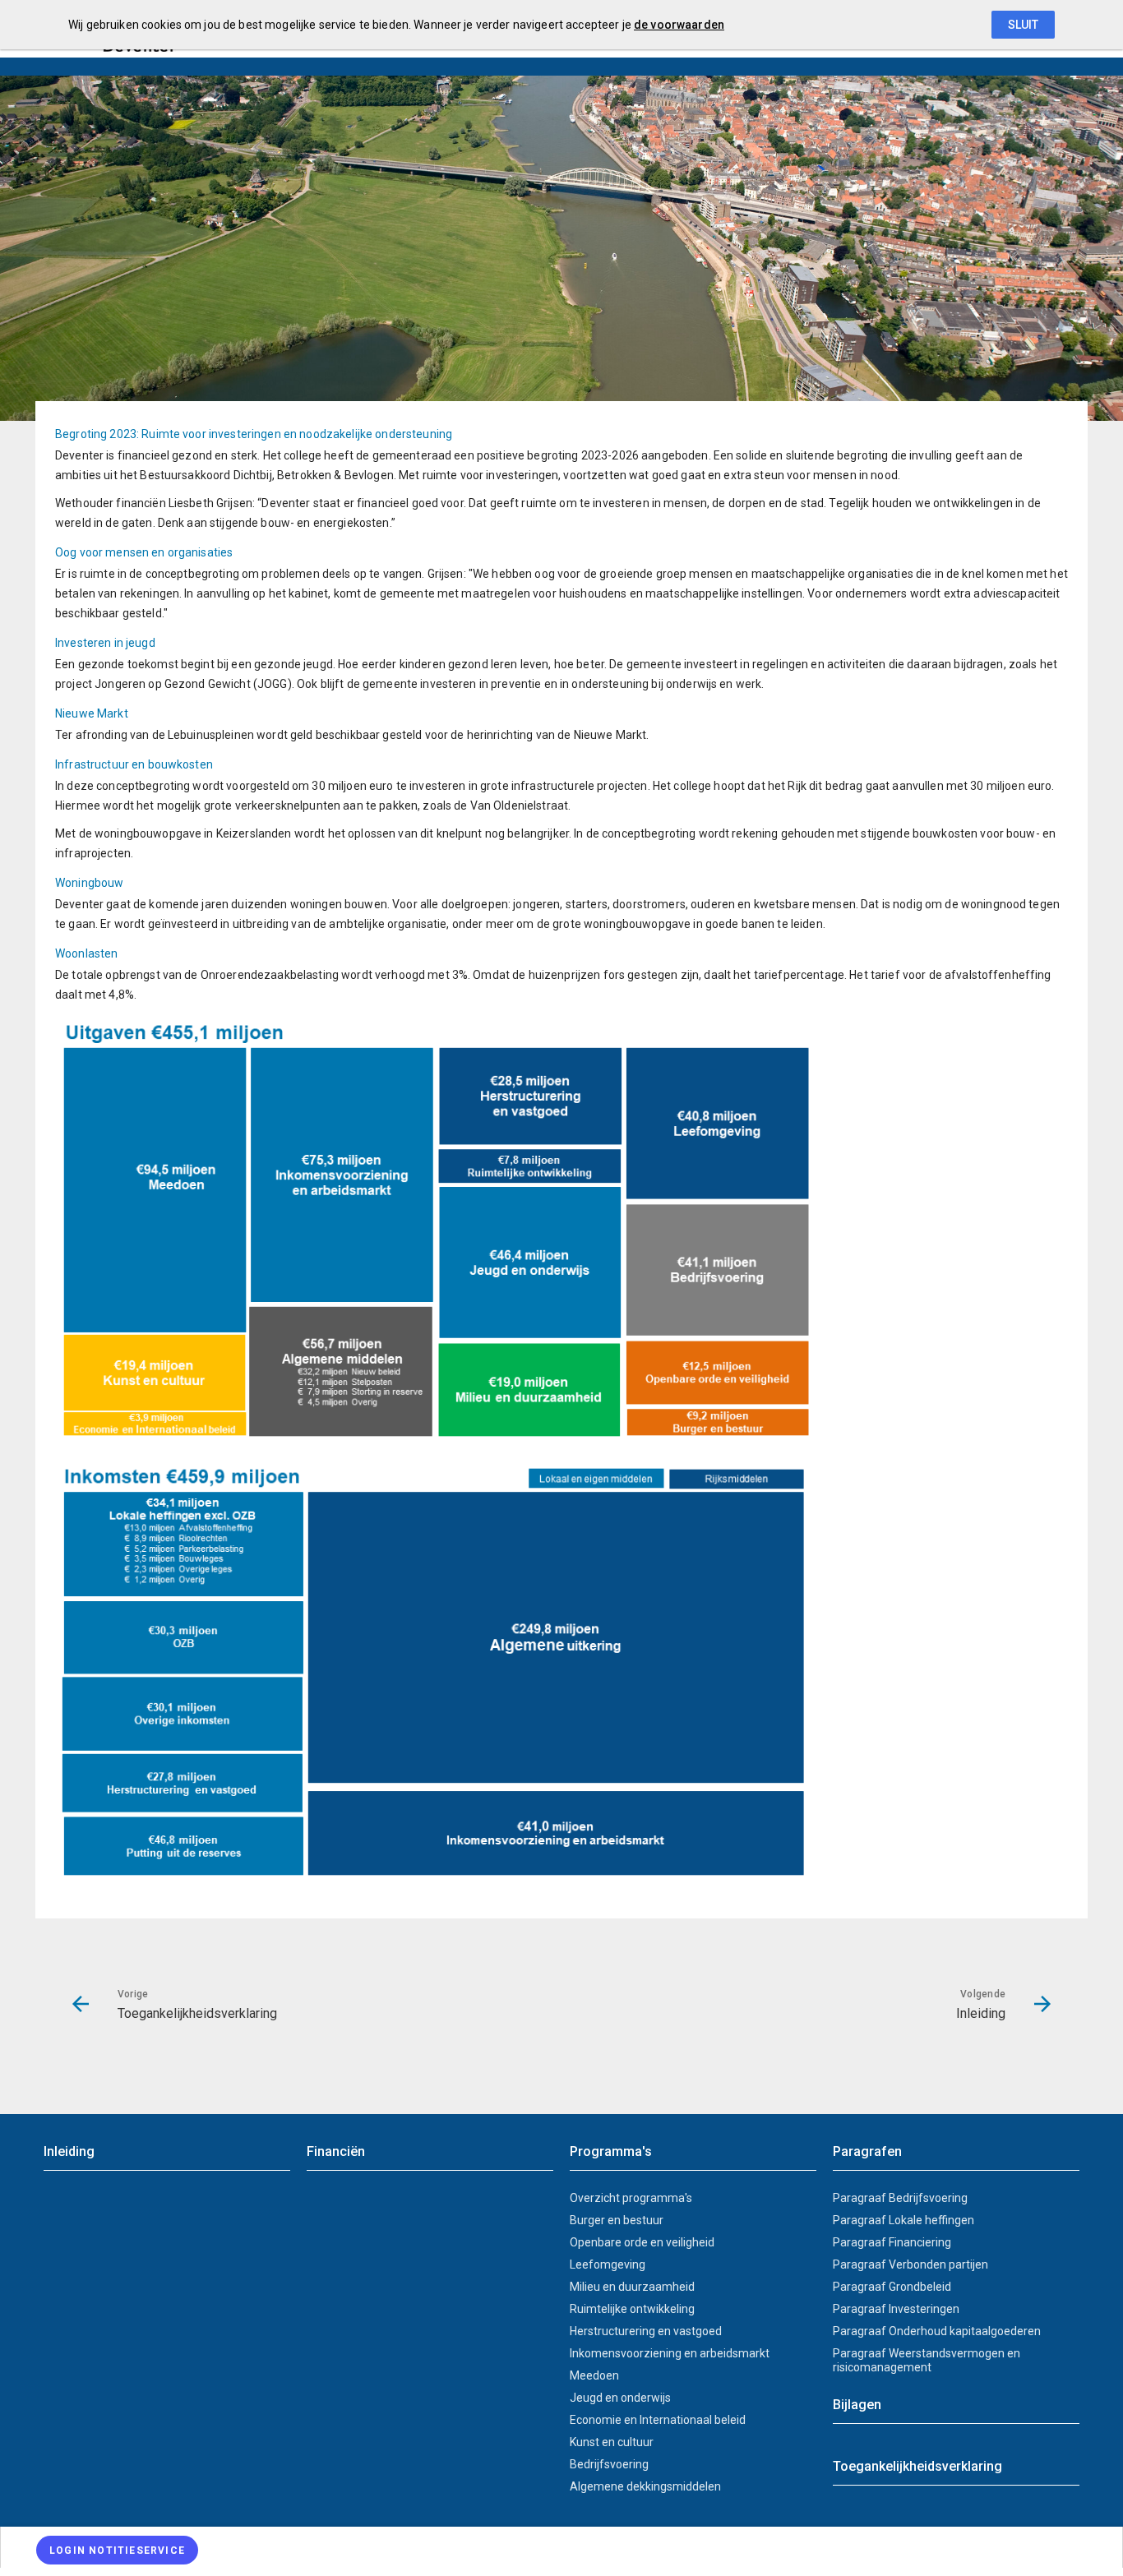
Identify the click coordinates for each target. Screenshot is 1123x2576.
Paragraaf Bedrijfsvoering (900, 2198)
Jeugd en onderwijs (620, 2398)
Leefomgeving (608, 2264)
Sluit (1023, 25)
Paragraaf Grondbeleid (892, 2287)
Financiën (336, 2151)
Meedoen (594, 2375)
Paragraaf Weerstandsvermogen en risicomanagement (927, 2360)
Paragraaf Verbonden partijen (910, 2264)
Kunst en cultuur (612, 2442)
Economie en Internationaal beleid (658, 2420)
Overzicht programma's (631, 2198)
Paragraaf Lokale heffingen (903, 2220)
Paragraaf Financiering (892, 2242)
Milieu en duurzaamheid (632, 2287)
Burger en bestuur (617, 2220)
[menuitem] (561, 2547)
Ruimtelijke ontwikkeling (632, 2309)
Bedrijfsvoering (609, 2464)
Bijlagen (857, 2405)
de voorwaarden (679, 25)
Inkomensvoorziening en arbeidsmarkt (670, 2353)
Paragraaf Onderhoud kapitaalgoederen (937, 2331)
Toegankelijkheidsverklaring (917, 2466)
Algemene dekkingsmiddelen (645, 2486)
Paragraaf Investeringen (896, 2309)
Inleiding (69, 2151)
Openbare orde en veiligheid (642, 2242)
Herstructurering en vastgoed (646, 2331)
